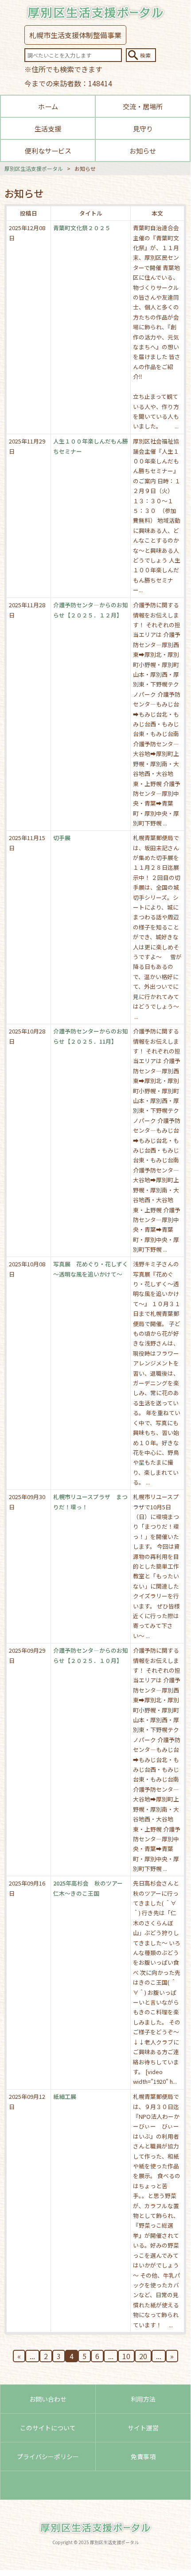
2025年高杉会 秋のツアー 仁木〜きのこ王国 (91, 1888)
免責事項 (143, 2456)
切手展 (62, 838)
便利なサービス (48, 150)
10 (126, 2356)
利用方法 (143, 2399)
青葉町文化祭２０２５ (82, 228)
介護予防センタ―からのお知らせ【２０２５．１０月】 (91, 1655)
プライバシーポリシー (48, 2456)
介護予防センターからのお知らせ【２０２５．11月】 (91, 1036)
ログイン (96, 2485)
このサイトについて (48, 2428)
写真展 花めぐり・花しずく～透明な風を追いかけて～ (91, 1269)
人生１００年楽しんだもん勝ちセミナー (91, 446)
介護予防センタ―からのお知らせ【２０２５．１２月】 (91, 610)
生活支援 (48, 128)
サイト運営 (143, 2428)
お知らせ (143, 150)
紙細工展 (65, 2096)
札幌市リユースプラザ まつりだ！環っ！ (90, 1502)
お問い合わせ (48, 2399)
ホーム (48, 106)
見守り (143, 128)
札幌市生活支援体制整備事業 (75, 35)
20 (143, 2356)
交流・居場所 (143, 106)
